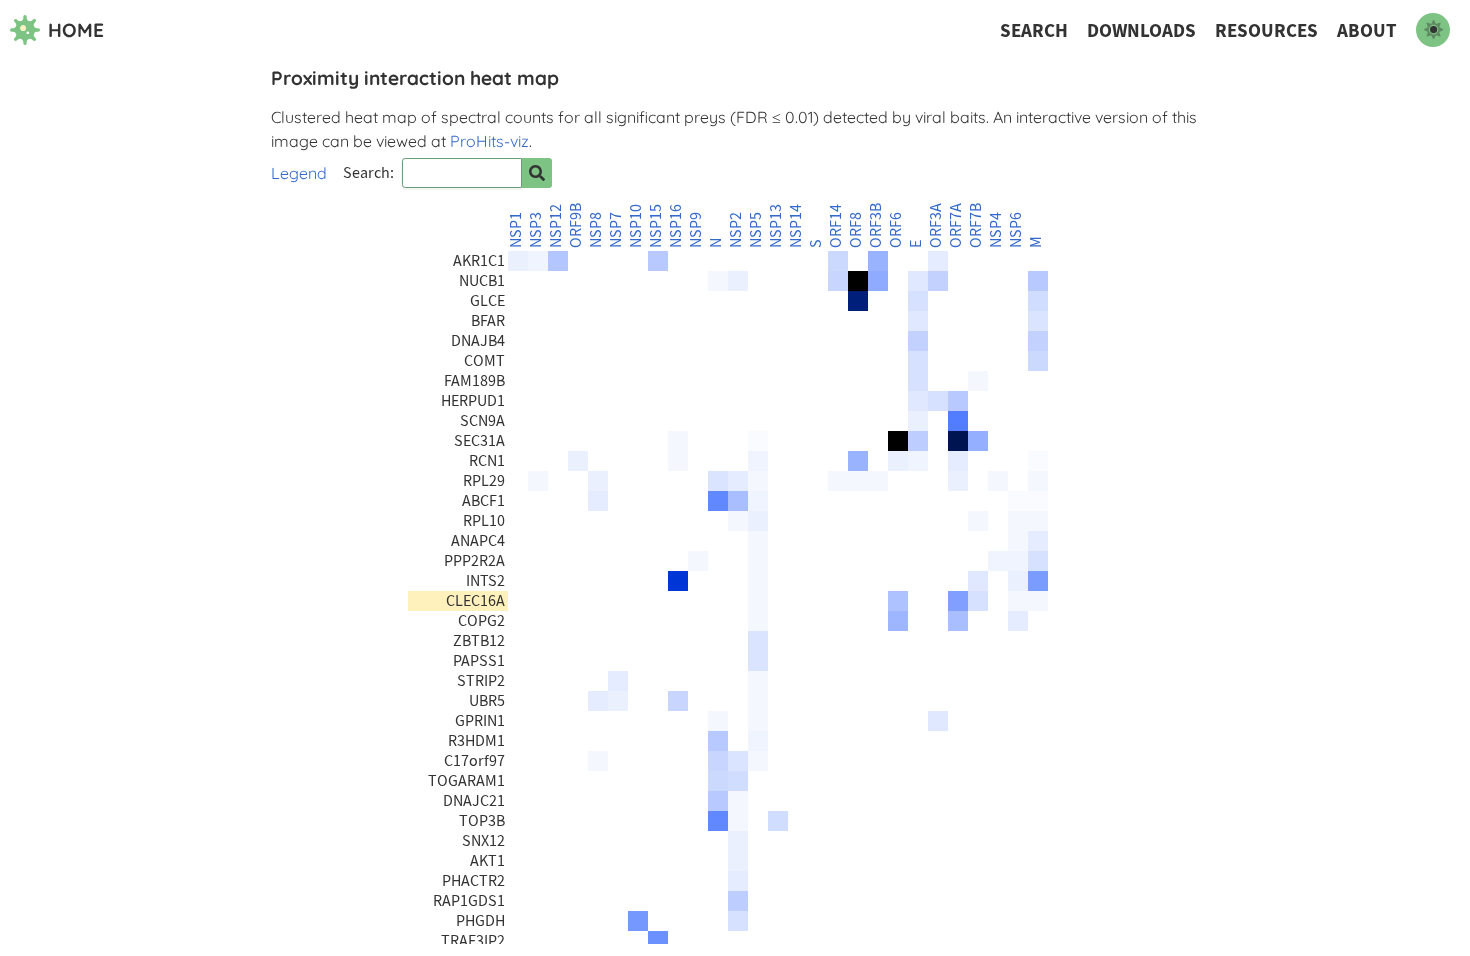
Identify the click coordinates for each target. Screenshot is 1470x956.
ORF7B (976, 225)
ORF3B (876, 225)
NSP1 (516, 230)
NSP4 (996, 230)
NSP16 (676, 226)
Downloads (1141, 30)
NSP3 (536, 230)
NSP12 (556, 226)
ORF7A (956, 225)
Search (1034, 30)
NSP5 (756, 230)
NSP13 (776, 226)
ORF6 (896, 230)
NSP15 (656, 226)
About (1367, 30)
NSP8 (596, 230)
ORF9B (576, 225)
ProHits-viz (489, 141)
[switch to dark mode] (1433, 30)
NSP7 (616, 230)
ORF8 (856, 230)
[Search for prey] (537, 173)
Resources (1266, 30)
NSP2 (736, 230)
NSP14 (796, 226)
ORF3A (936, 225)
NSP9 (696, 230)
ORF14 (836, 226)
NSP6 (1016, 230)
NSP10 (636, 226)
